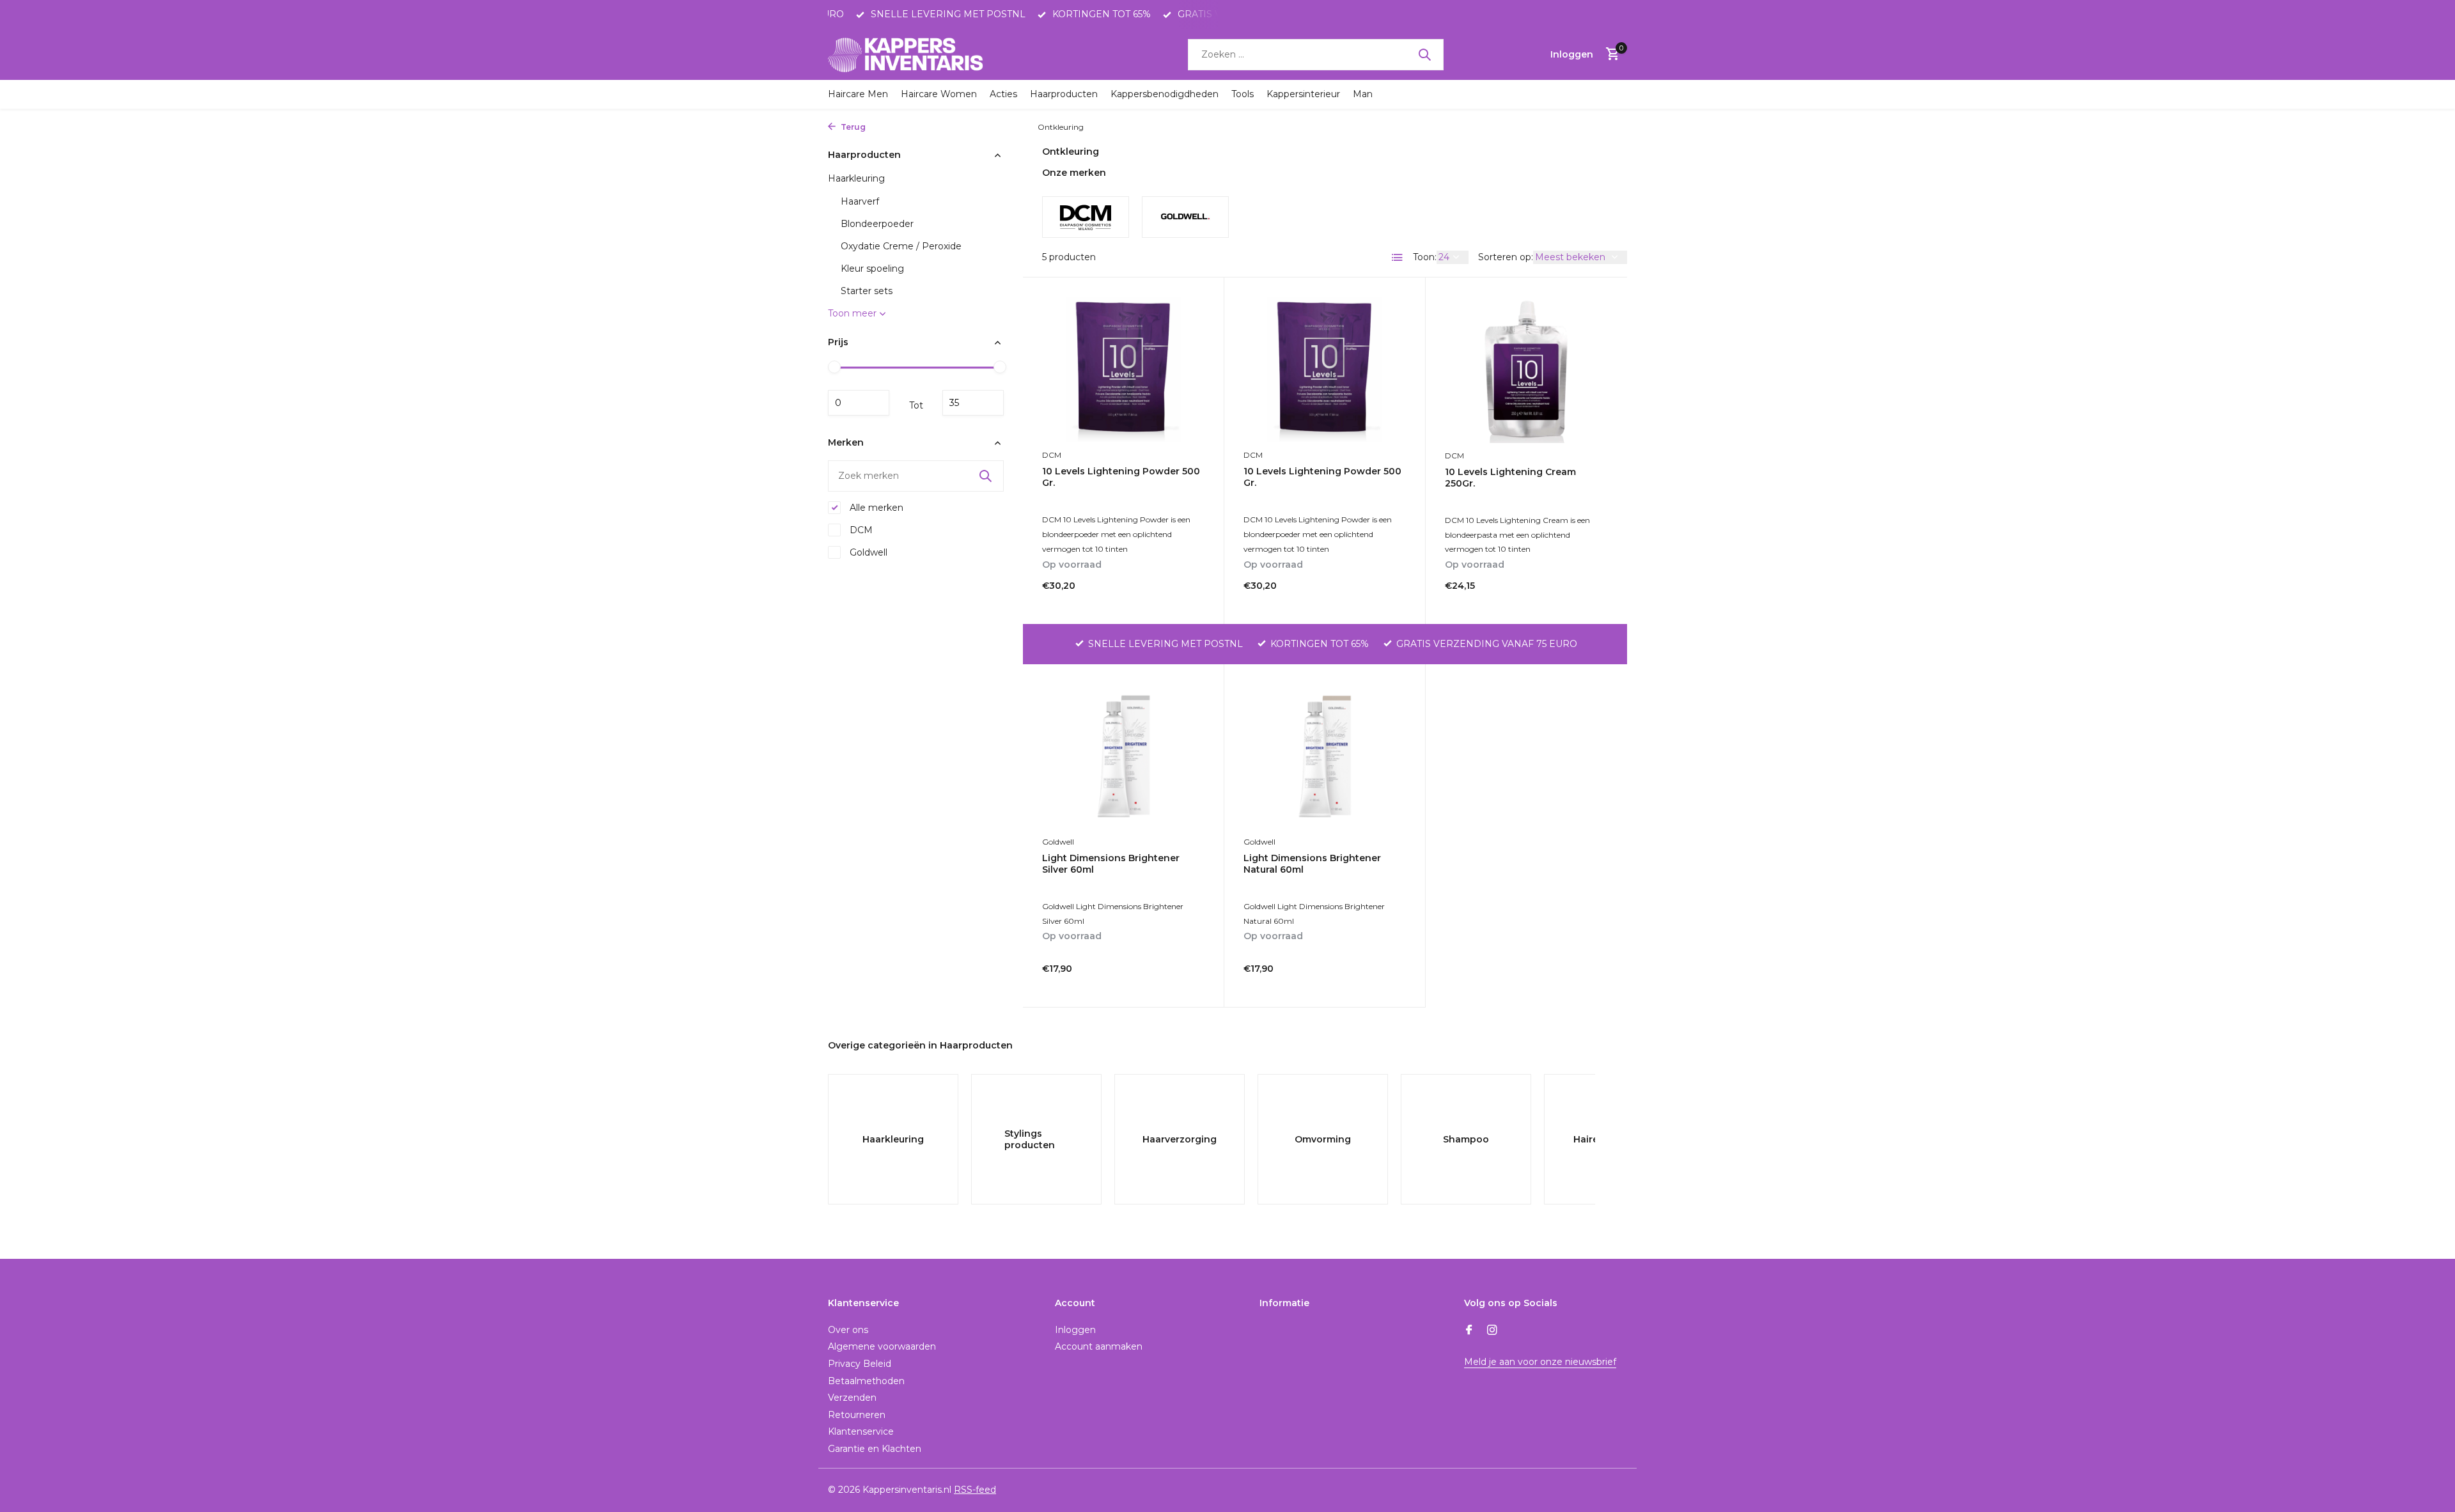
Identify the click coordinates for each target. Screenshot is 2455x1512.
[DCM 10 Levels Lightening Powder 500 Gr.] (1123, 369)
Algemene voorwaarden (882, 1346)
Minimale (859, 403)
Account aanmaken (1099, 1346)
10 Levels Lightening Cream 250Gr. (1510, 478)
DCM (860, 530)
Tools (1243, 94)
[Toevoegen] (1182, 591)
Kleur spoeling (872, 269)
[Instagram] (1492, 1331)
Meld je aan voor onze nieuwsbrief (1540, 1362)
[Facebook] (1469, 1331)
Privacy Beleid (860, 1364)
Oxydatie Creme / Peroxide (901, 246)
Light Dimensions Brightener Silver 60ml (1111, 864)
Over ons (848, 1330)
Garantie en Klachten (875, 1449)
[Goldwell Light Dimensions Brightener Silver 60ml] (1123, 756)
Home (883, 127)
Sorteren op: (1506, 257)
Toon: (1425, 257)
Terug (852, 127)
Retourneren (857, 1415)
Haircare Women (939, 94)
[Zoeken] (1424, 54)
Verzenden (852, 1398)
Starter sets (867, 291)
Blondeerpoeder (877, 224)
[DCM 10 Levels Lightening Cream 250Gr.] (1526, 370)
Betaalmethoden (866, 1381)
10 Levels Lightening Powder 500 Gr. (1121, 477)
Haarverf (860, 201)
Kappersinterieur (1303, 94)
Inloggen (1075, 1330)
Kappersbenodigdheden (1165, 94)
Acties (1003, 94)
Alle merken (875, 508)
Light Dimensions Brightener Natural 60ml (1312, 864)
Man (1363, 94)
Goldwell (867, 552)
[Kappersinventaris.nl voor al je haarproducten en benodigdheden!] (908, 54)
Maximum (973, 403)
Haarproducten (1064, 94)
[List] (1398, 258)
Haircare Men (858, 94)
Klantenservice (861, 1431)
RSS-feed (975, 1490)
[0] (1609, 55)
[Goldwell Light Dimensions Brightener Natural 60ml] (1325, 756)
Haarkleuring (1001, 127)
